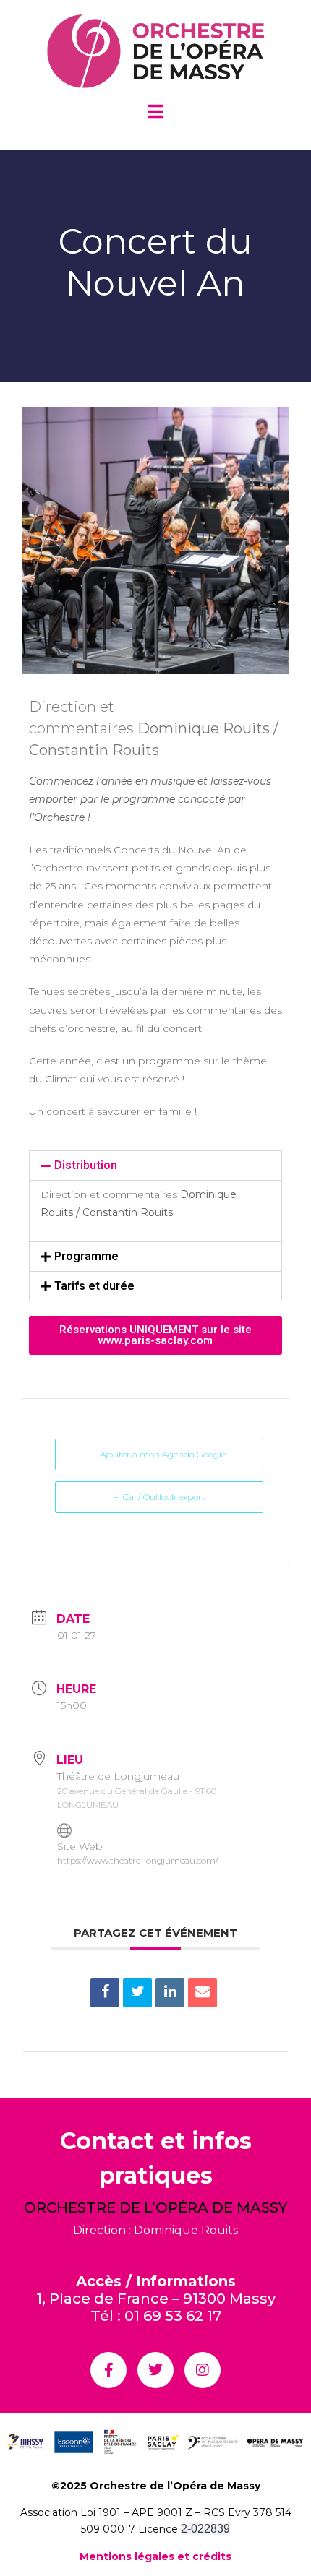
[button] (155, 1166)
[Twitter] (155, 2370)
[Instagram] (203, 2370)
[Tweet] (137, 1993)
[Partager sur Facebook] (105, 1993)
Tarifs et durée (94, 1286)
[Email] (203, 1993)
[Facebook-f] (108, 2370)
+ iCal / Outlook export (159, 1497)
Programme (86, 1256)
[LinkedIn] (170, 1993)
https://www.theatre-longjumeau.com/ (138, 1860)
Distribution (86, 1165)
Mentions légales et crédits (155, 2556)
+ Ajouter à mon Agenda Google (159, 1454)
